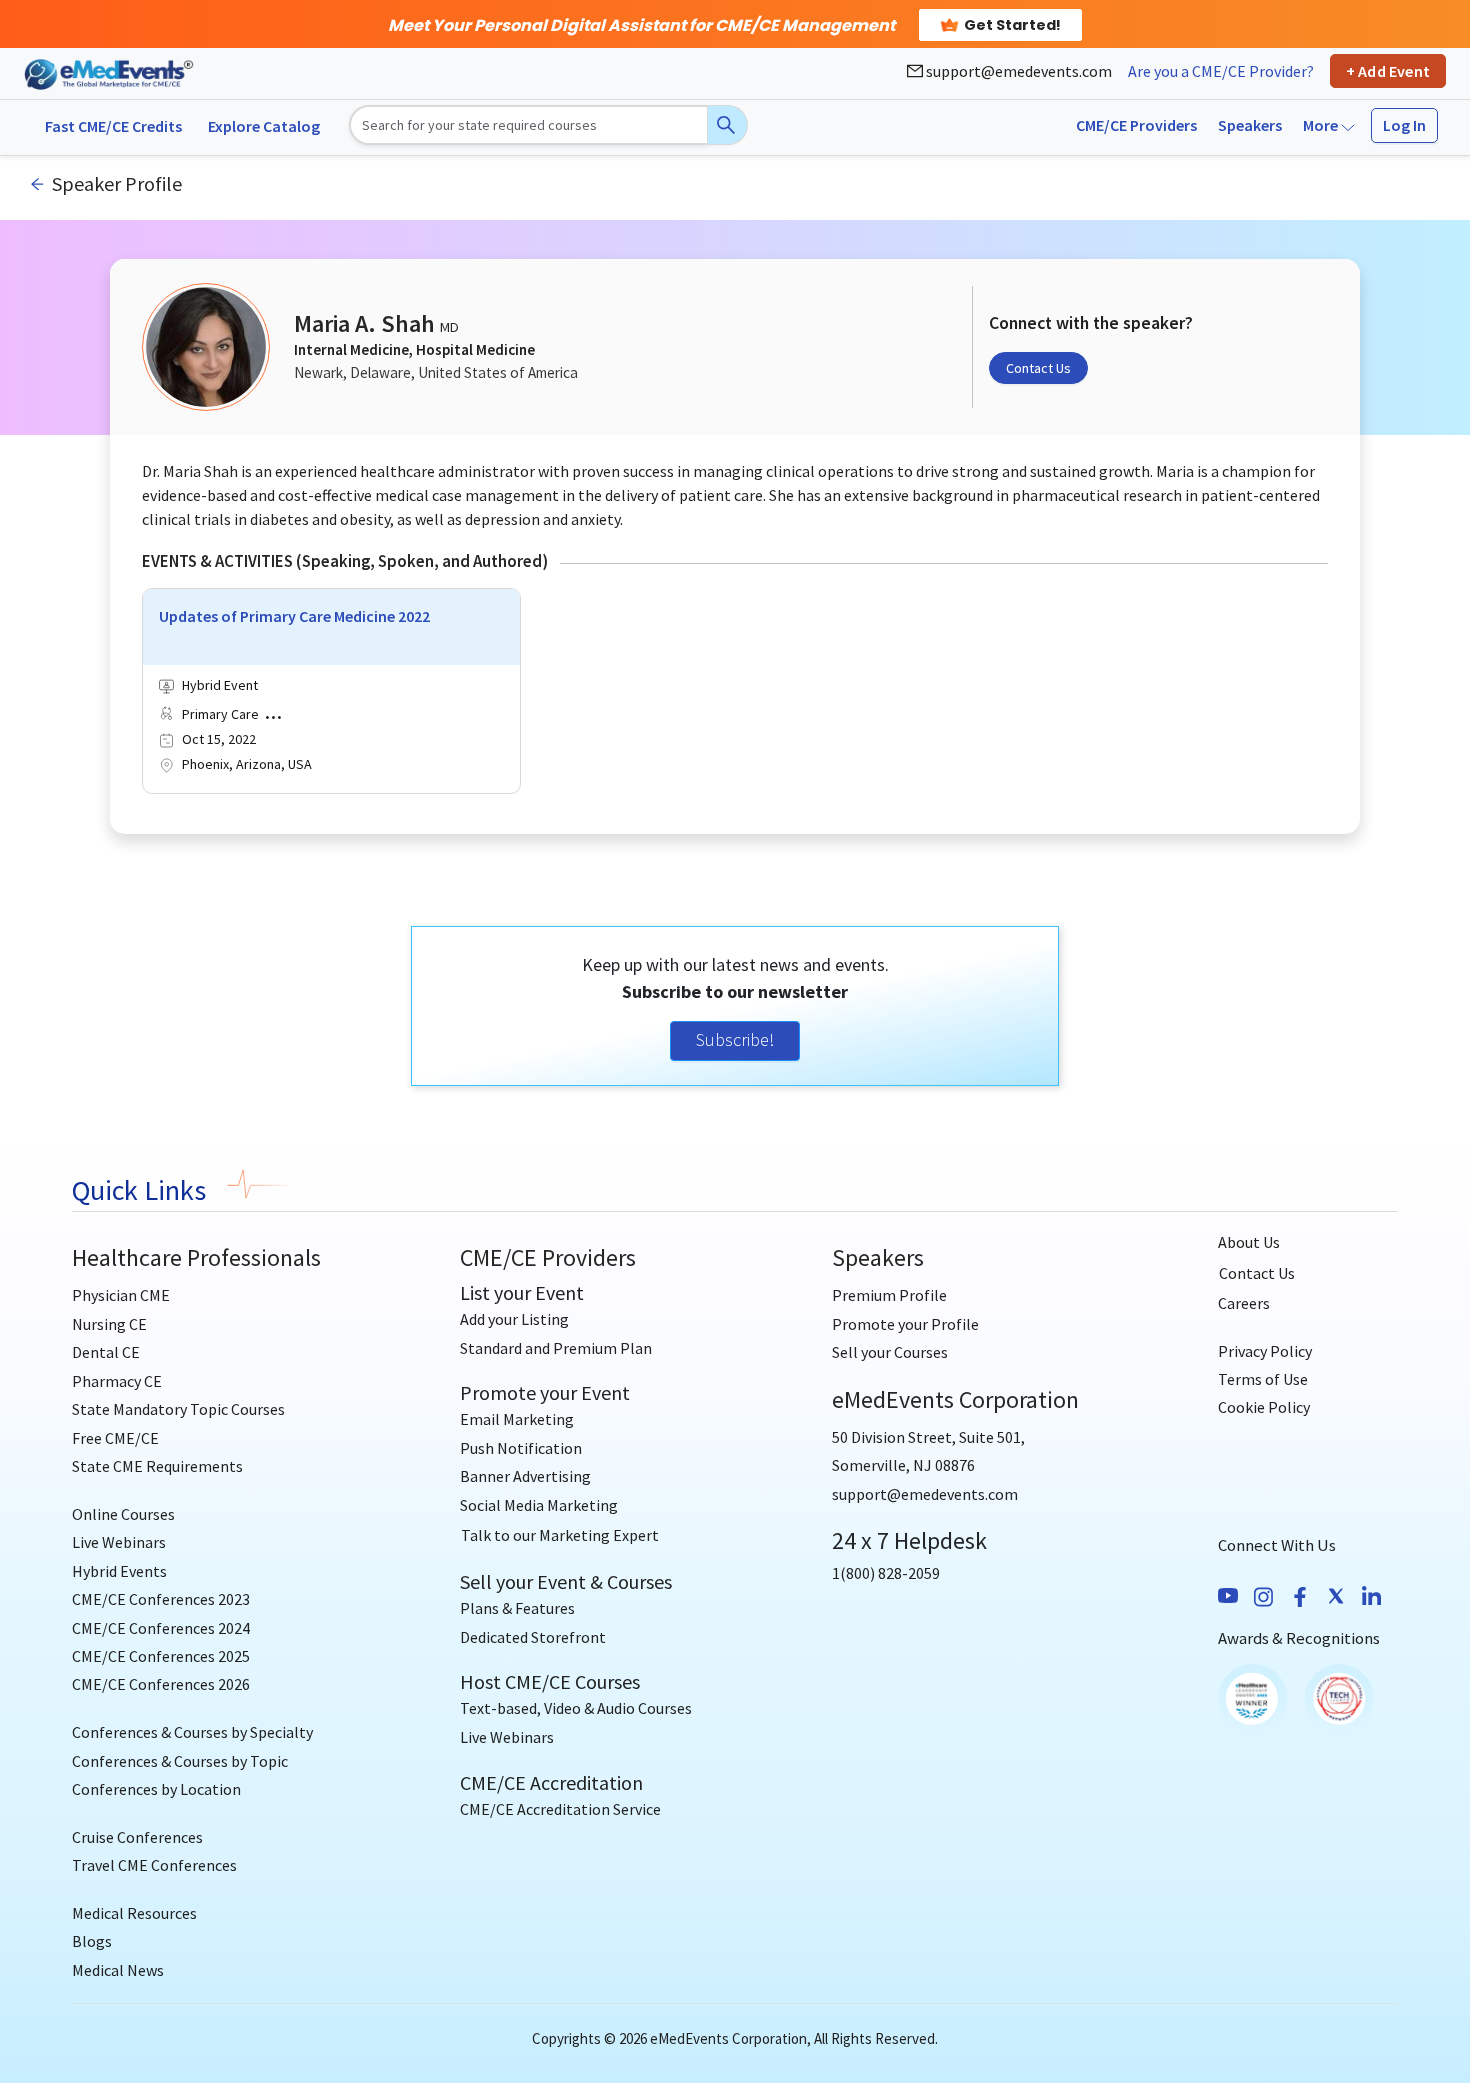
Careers (1244, 1303)
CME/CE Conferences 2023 (161, 1599)
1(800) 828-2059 (886, 1573)
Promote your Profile (905, 1324)
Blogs (92, 1941)
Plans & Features (517, 1608)
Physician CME (121, 1295)
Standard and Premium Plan (556, 1348)
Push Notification (521, 1448)
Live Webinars (119, 1542)
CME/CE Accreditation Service (560, 1809)
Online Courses (123, 1514)
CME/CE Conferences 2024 (161, 1628)
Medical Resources (134, 1913)
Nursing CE (109, 1324)
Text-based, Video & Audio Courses (576, 1708)
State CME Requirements (157, 1466)
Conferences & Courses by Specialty (192, 1732)
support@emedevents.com (1017, 71)
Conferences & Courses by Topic (180, 1761)
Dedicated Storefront (533, 1637)
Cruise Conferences (137, 1837)
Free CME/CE (115, 1438)
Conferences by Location (156, 1789)
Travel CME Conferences (154, 1865)
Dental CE (106, 1352)
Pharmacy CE (117, 1381)
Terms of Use (1263, 1379)
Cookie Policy (1264, 1407)
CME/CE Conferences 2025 (161, 1656)
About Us (1249, 1242)
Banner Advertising (525, 1476)
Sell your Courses (890, 1352)
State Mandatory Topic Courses (178, 1409)
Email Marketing (517, 1419)
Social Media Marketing (539, 1505)
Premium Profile (889, 1295)
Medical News (118, 1970)
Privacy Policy (1265, 1351)
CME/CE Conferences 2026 (161, 1684)
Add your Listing (514, 1319)
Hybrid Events (119, 1571)
